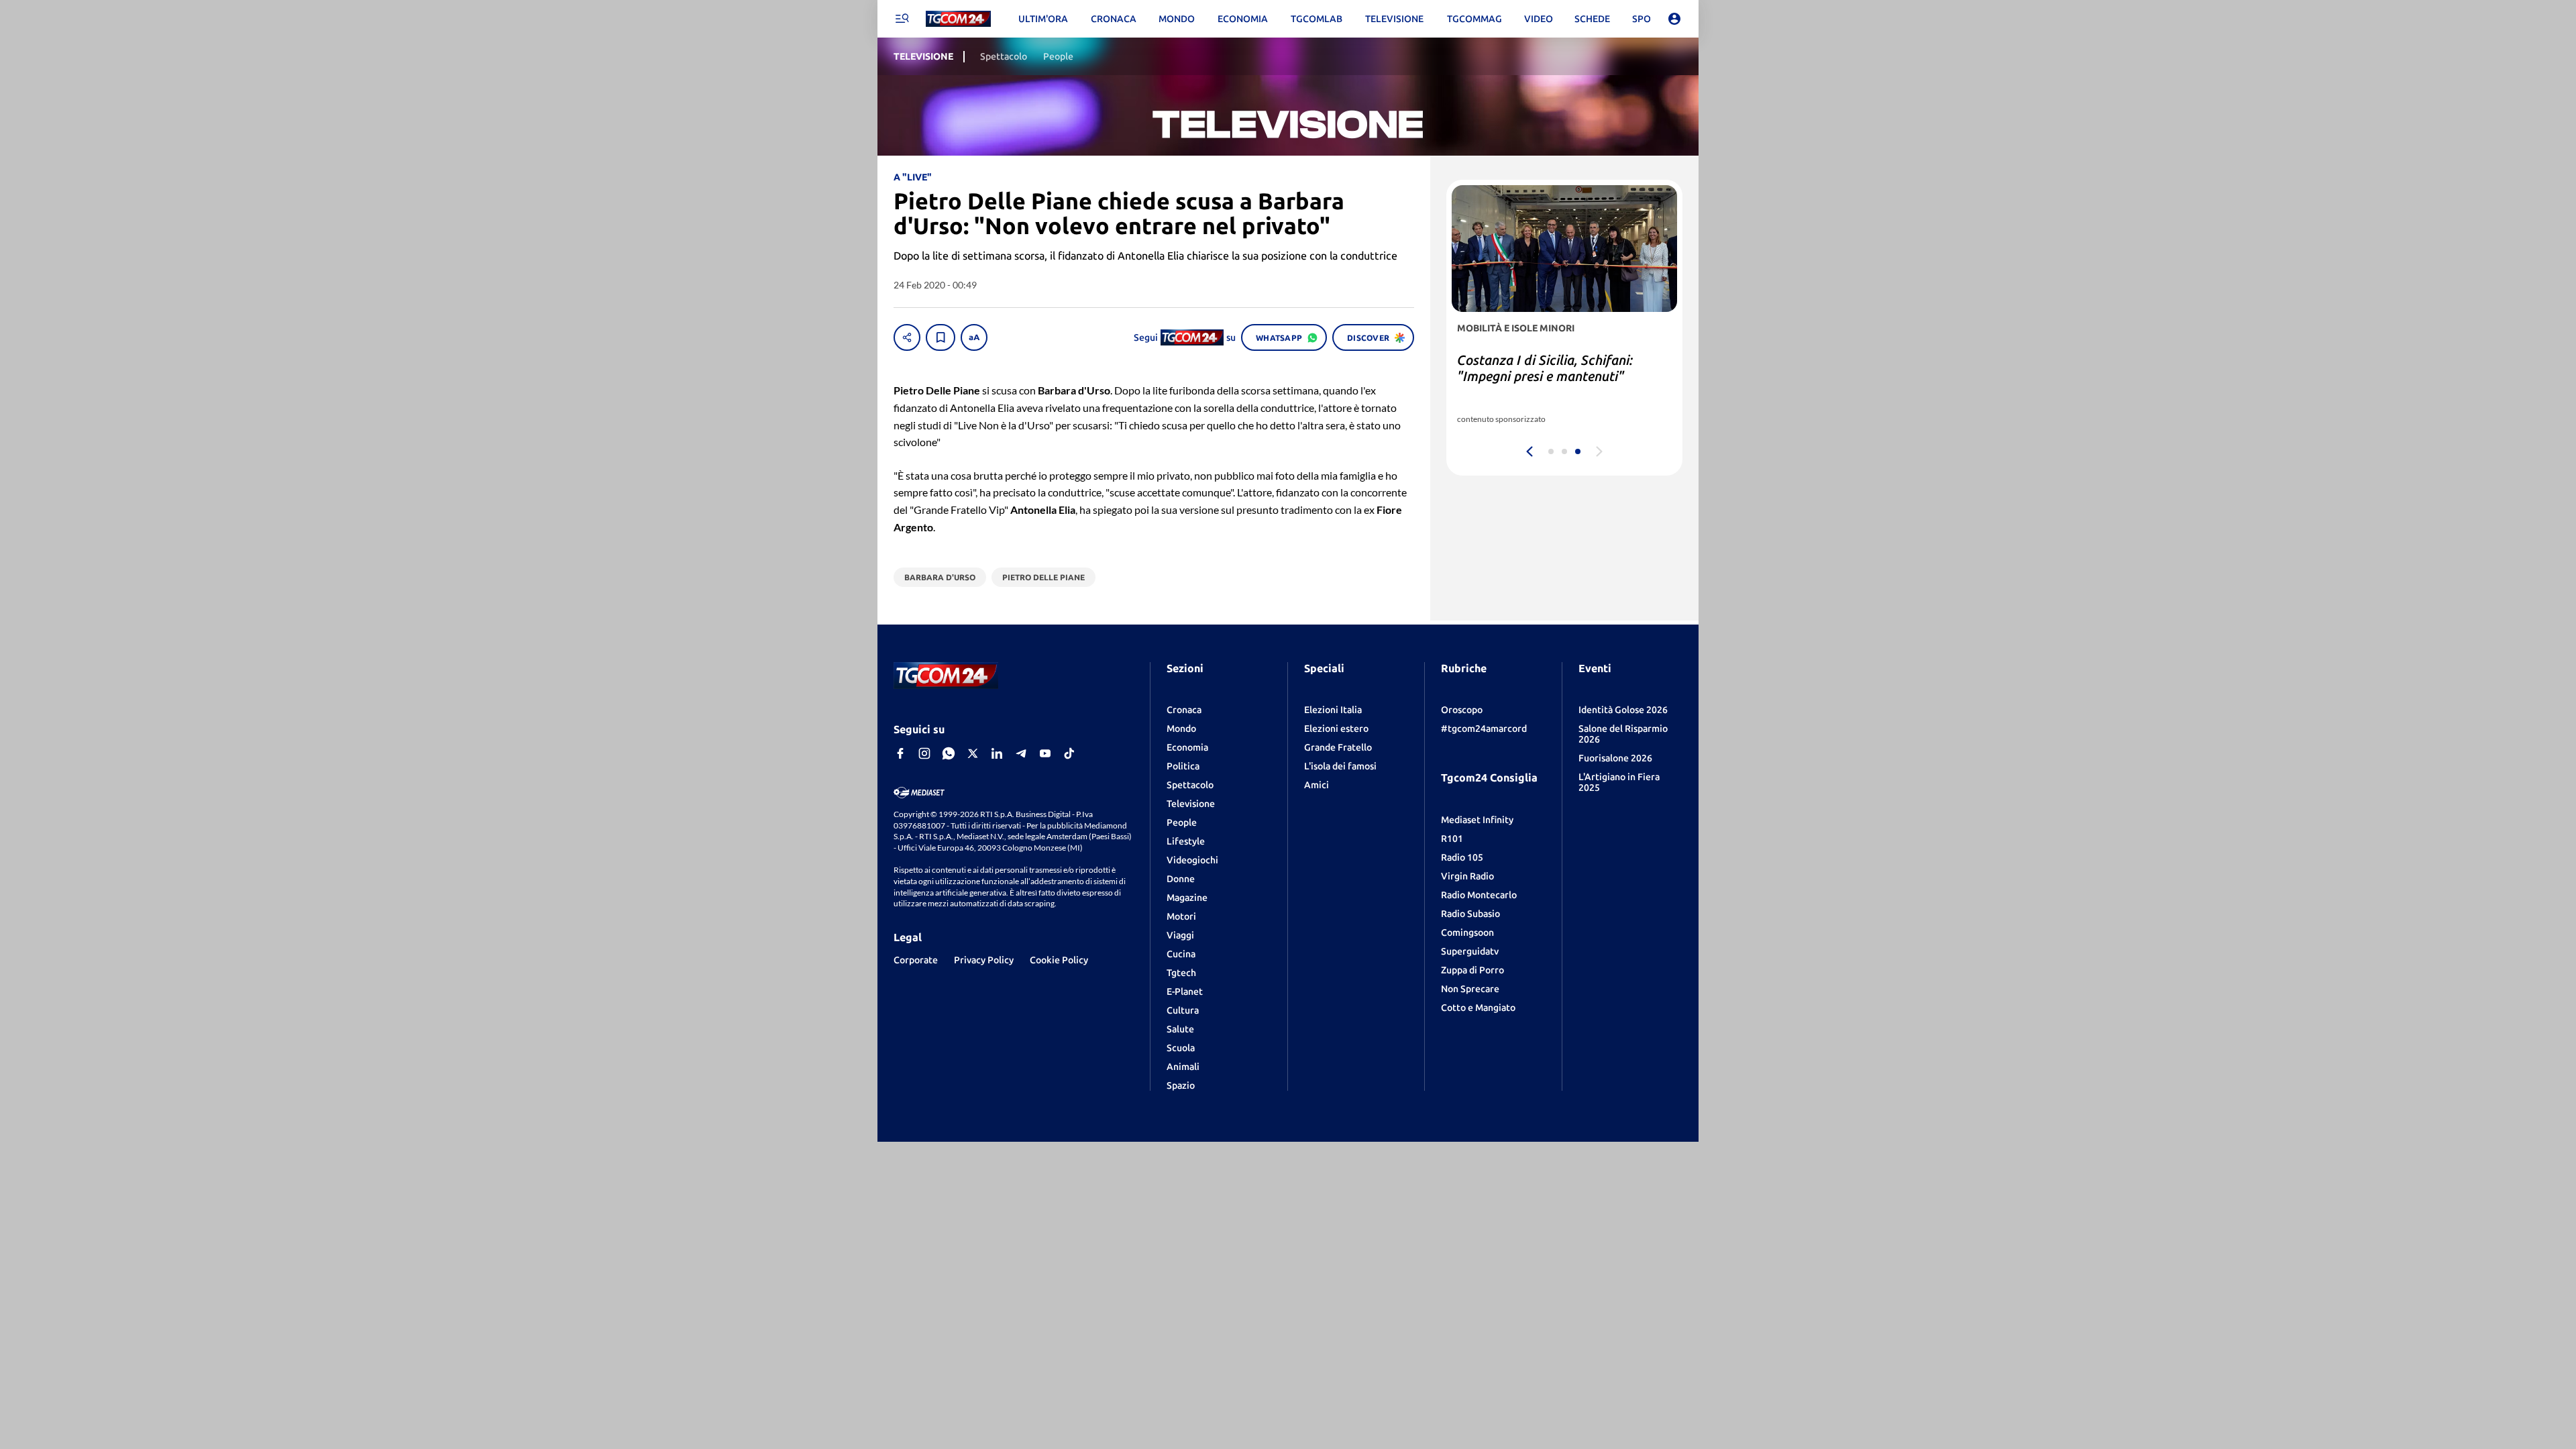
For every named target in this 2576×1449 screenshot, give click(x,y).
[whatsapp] (949, 753)
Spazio (1181, 1085)
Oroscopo (1462, 710)
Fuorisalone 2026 (1615, 758)
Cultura (1183, 1010)
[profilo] (1674, 19)
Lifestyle (1186, 841)
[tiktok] (1069, 753)
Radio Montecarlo (1479, 895)
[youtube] (1045, 753)
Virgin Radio (1467, 876)
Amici (1317, 785)
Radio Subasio (1470, 914)
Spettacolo (1190, 785)
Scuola (1181, 1048)
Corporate (916, 960)
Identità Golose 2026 (1623, 710)
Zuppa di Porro (1472, 970)
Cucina (1181, 954)
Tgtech (1181, 973)
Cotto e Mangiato (1478, 1008)
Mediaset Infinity (1477, 820)
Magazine (1187, 898)
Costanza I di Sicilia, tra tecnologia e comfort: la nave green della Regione (1561, 376)
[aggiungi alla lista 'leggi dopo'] (941, 337)
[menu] (902, 19)
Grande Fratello (1338, 747)
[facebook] (900, 753)
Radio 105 (1462, 857)
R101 (1452, 839)
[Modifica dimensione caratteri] (974, 337)
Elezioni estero (1336, 729)
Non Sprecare (1470, 989)
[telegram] (1021, 753)
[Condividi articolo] (907, 337)
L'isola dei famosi (1340, 766)
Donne (1181, 879)
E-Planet (1185, 991)
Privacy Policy (984, 960)
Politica (1183, 766)
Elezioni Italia (1333, 710)
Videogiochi (1192, 860)
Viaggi (1180, 935)
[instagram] (924, 753)
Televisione (1191, 804)
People (1182, 822)
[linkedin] (997, 753)
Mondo (1181, 729)
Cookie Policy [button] (1059, 960)
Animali (1183, 1067)
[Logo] (958, 19)
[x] (973, 753)
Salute (1180, 1029)
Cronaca (1184, 710)
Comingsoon (1467, 932)
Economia (1187, 747)
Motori (1181, 916)
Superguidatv (1470, 951)
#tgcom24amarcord (1484, 729)
